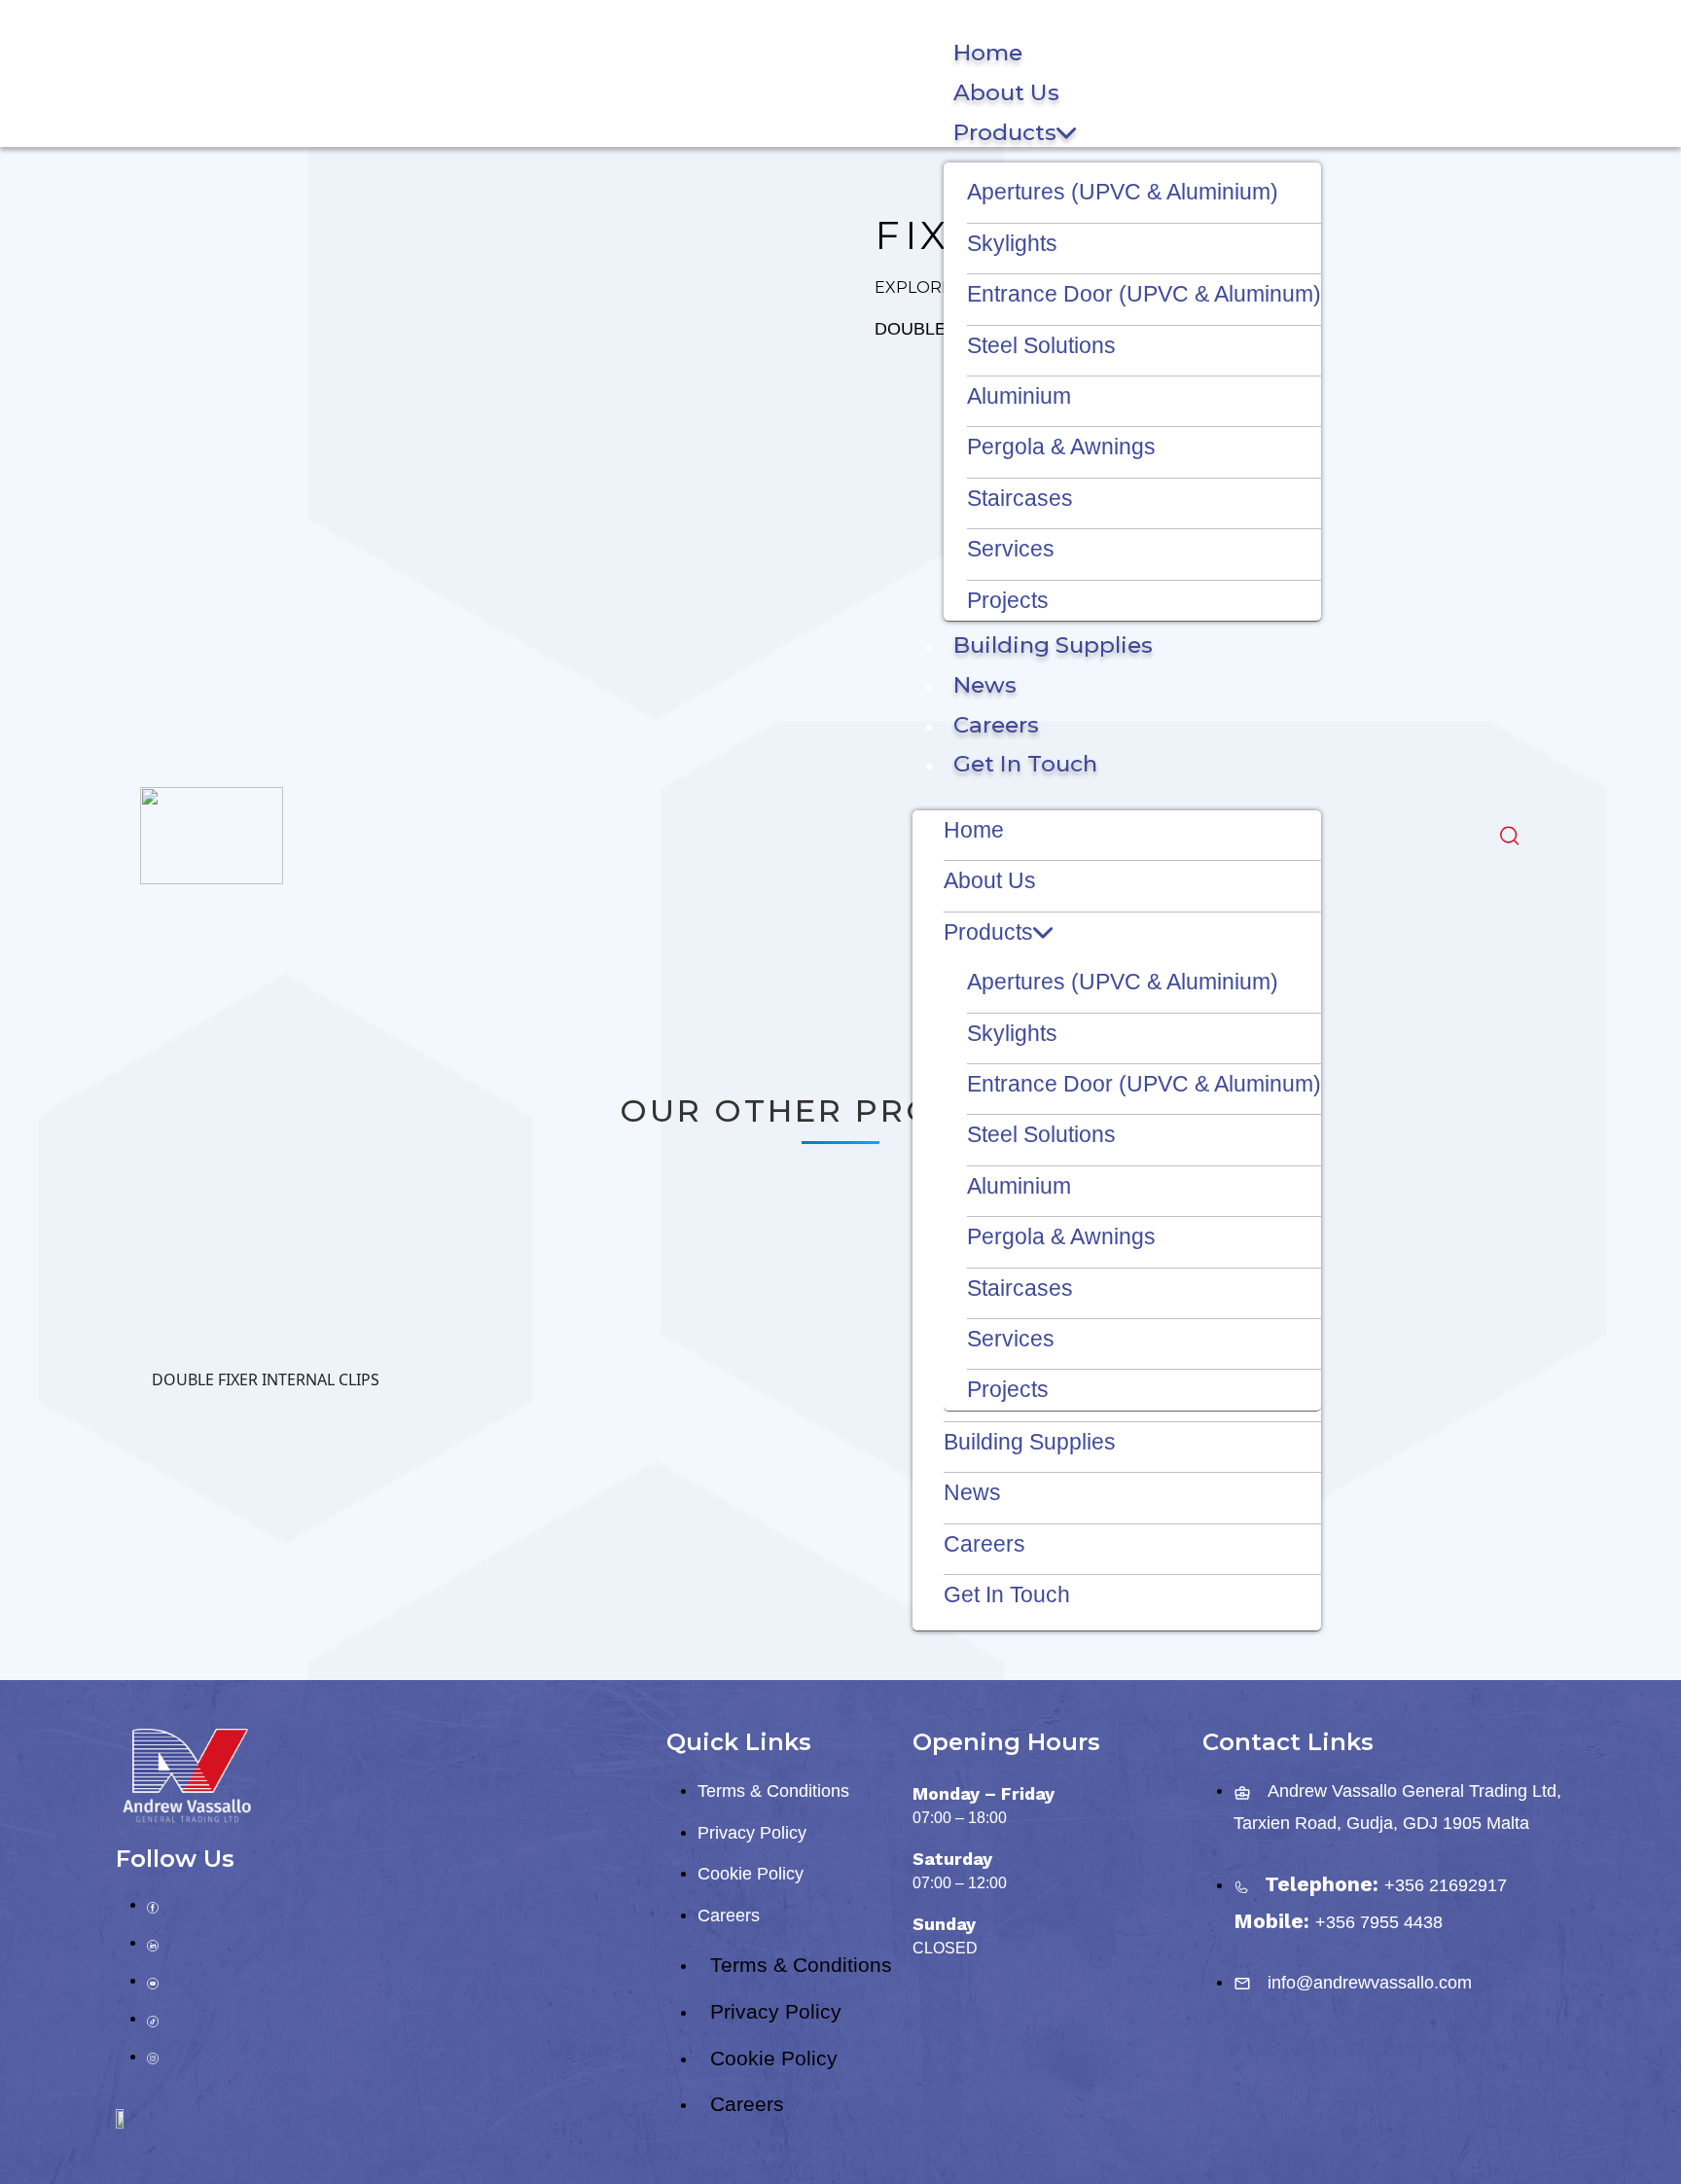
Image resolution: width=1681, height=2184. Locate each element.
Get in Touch (1025, 764)
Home (988, 53)
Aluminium (1019, 396)
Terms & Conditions (773, 1791)
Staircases (1020, 498)
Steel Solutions (1041, 345)
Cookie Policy (751, 1874)
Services (1011, 549)
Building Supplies (1053, 645)
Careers (996, 725)
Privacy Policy (752, 1833)
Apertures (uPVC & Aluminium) (1123, 192)
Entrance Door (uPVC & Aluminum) (1144, 294)
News (985, 685)
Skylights (1012, 243)
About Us (1006, 92)
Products (1005, 132)
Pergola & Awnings (1061, 447)
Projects (1008, 600)
